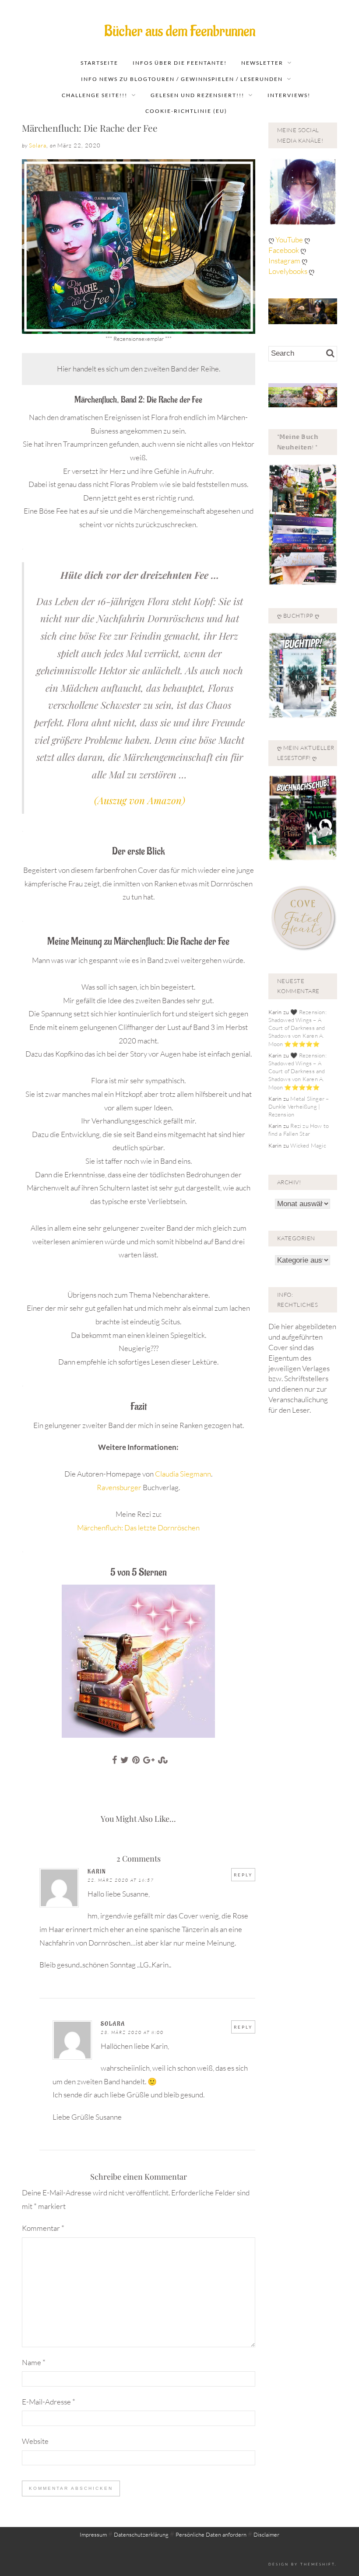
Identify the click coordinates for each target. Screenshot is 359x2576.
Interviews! (289, 95)
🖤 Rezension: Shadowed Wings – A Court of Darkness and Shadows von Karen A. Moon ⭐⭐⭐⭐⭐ (297, 1028)
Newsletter (262, 63)
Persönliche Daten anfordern (211, 2534)
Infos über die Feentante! (180, 63)
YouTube (290, 240)
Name (34, 2362)
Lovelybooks (288, 271)
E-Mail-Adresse (49, 2402)
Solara (38, 145)
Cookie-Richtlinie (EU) (186, 111)
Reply (243, 1875)
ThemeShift (318, 2564)
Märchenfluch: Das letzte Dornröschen (138, 1528)
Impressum (93, 2534)
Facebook (284, 250)
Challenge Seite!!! (95, 95)
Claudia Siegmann (183, 1474)
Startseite (99, 63)
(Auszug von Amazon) (140, 800)
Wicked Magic (308, 1145)
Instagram (284, 261)
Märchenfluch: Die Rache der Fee (90, 128)
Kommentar (43, 2228)
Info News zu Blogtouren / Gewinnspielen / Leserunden (182, 79)
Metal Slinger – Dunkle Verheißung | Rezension (299, 1106)
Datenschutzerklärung (141, 2534)
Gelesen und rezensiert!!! (197, 95)
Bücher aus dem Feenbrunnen (180, 31)
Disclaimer (266, 2534)
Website (35, 2441)
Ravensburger (119, 1487)
